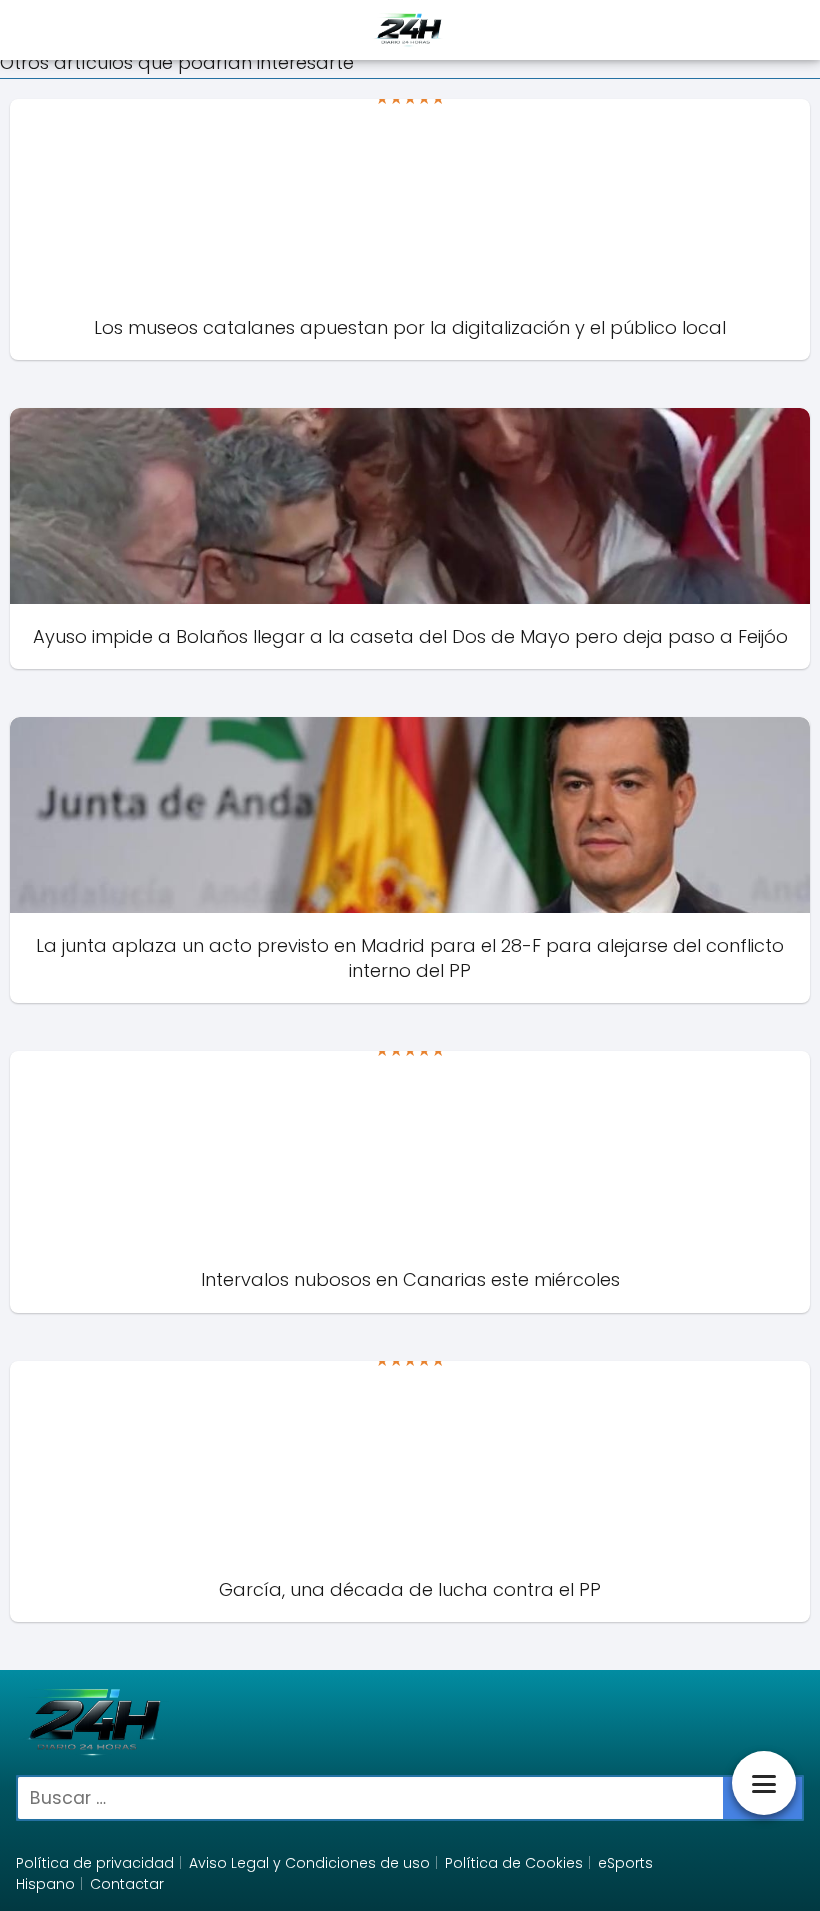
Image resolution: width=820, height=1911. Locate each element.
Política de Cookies (514, 1863)
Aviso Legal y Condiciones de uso (309, 1863)
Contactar (127, 1884)
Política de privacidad (95, 1863)
